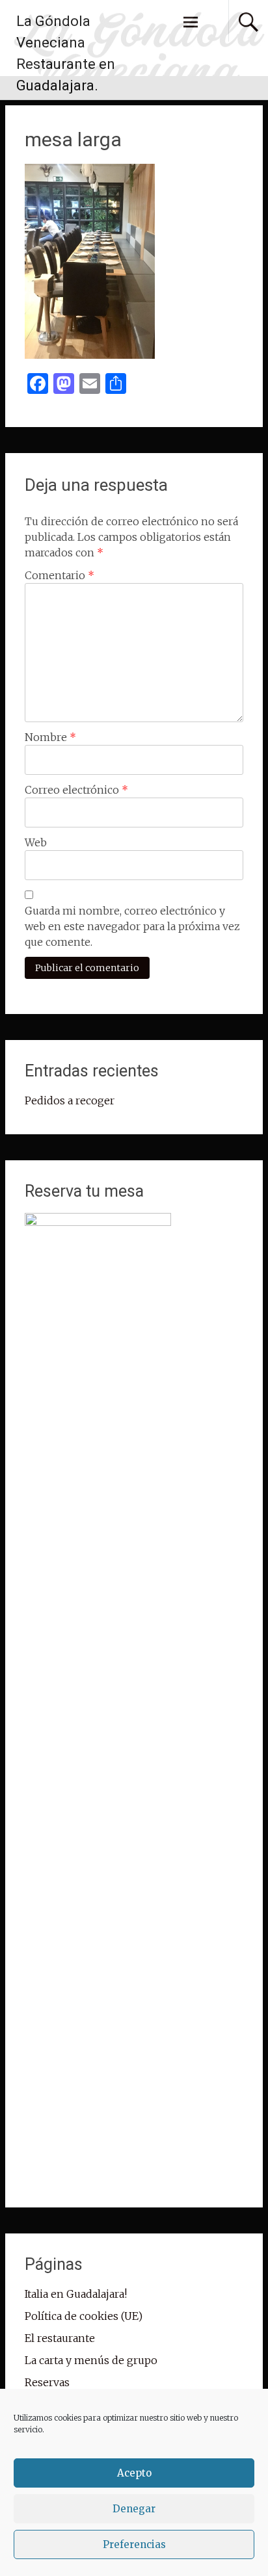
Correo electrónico (76, 790)
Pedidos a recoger (70, 1100)
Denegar (134, 2509)
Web (36, 842)
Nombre (50, 737)
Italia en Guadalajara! (76, 2294)
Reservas (47, 2382)
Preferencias (134, 2544)
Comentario (60, 575)
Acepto (134, 2473)
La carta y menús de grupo (91, 2360)
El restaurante (60, 2338)
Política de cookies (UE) (84, 2316)
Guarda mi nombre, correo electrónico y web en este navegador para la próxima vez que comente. (132, 926)
